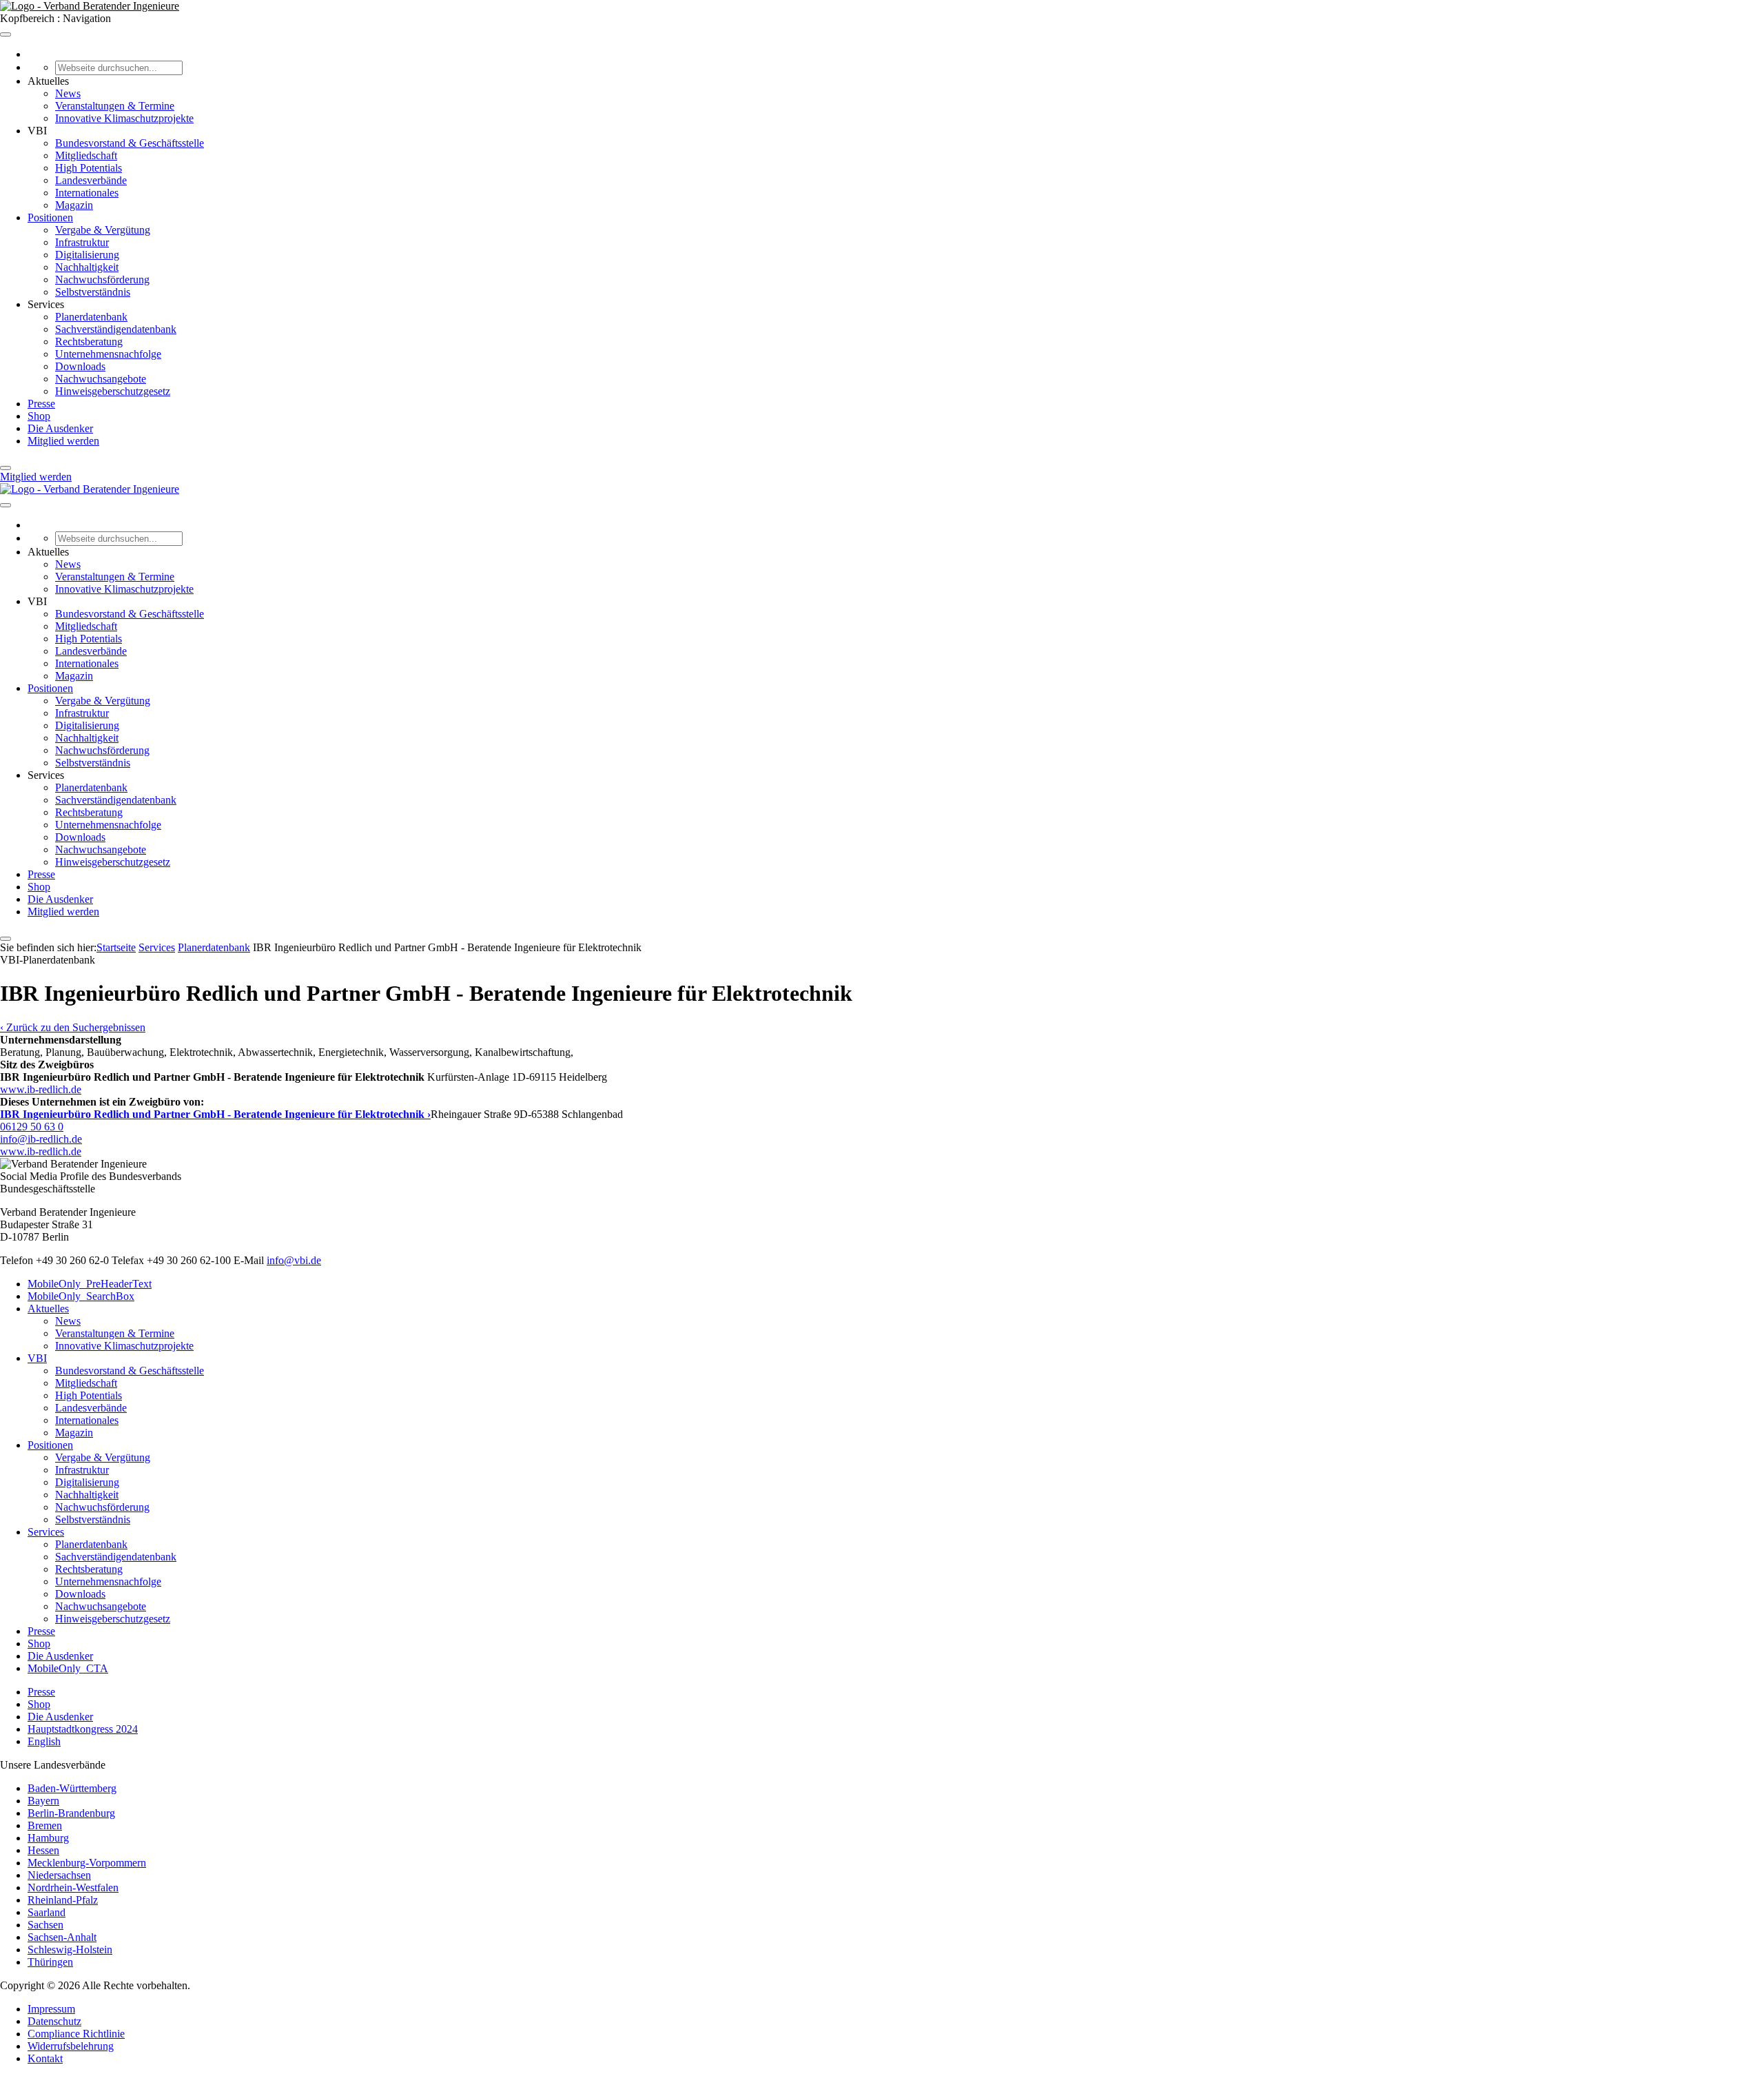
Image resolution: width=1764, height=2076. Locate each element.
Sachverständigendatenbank (116, 329)
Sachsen (45, 1925)
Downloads (80, 366)
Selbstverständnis (93, 292)
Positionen (50, 217)
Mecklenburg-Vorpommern (87, 1863)
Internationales (87, 193)
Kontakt (45, 2058)
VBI (37, 1358)
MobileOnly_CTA (68, 1668)
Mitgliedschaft (86, 155)
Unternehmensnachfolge (108, 354)
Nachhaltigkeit (87, 267)
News (68, 93)
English (44, 1741)
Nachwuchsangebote (101, 379)
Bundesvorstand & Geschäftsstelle (130, 143)
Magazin (74, 205)
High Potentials (89, 168)
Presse (41, 404)
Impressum (51, 2009)
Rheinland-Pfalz (63, 1900)
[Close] (6, 468)
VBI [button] (37, 131)
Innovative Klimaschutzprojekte (124, 118)
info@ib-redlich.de (41, 1139)
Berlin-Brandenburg (71, 1813)
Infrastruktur (82, 242)
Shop (39, 416)
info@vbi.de (294, 1260)
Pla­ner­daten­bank (214, 947)
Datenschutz (54, 2021)
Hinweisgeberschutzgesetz (113, 391)
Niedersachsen (59, 1875)
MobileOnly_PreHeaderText (90, 1284)
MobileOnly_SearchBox (81, 1296)
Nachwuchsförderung (102, 279)
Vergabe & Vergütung (103, 230)
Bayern (43, 1801)
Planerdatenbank (91, 317)
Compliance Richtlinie (76, 2034)
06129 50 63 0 (32, 1127)
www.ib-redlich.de (41, 1089)
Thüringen (50, 1962)
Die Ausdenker (60, 428)
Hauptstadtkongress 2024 (83, 1729)
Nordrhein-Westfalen (73, 1887)
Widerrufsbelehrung (71, 2046)
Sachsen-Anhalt (62, 1937)
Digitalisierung (87, 255)
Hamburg (48, 1838)
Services (157, 947)
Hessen (43, 1850)
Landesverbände (91, 180)
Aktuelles (48, 1309)
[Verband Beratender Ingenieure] (90, 6)
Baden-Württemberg (72, 1788)
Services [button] (46, 304)
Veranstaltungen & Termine (115, 106)
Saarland (47, 1912)
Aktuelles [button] (48, 81)
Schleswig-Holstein (70, 1950)
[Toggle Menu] (6, 34)
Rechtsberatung (89, 342)
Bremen (45, 1825)
